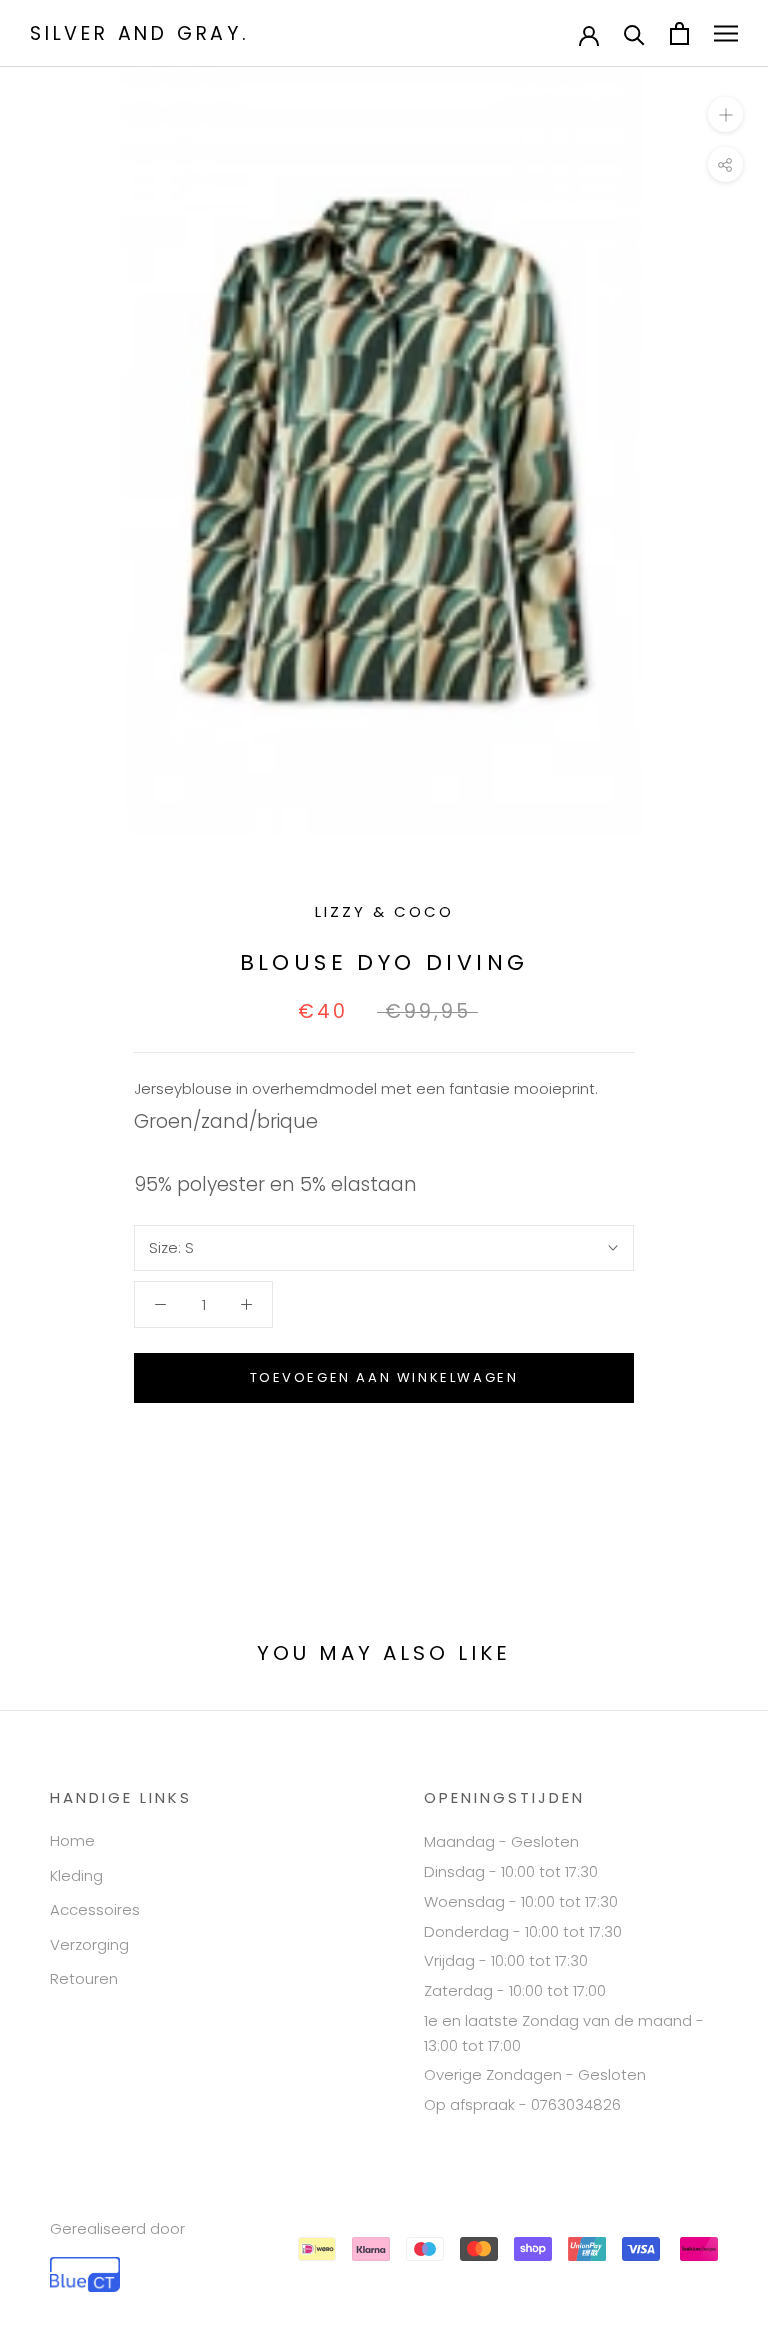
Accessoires (95, 1909)
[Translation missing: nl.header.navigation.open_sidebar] (726, 33)
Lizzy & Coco (384, 911)
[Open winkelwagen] (679, 33)
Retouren (84, 1978)
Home (72, 1840)
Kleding (76, 1875)
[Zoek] (634, 33)
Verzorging (89, 1944)
